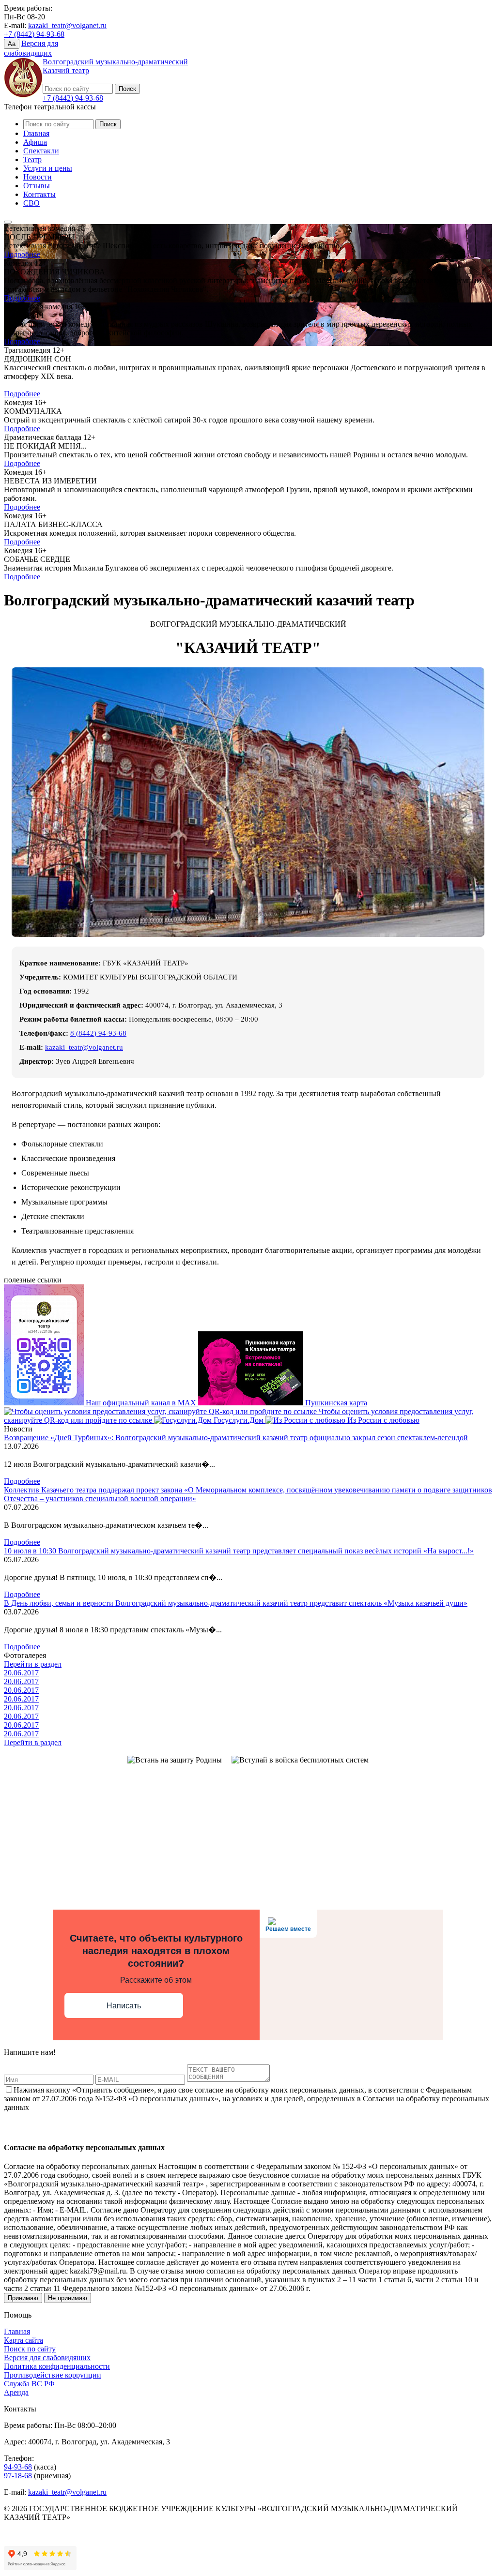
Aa (12, 44)
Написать (124, 2006)
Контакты (39, 194)
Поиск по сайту (30, 2349)
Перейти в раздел (33, 1664)
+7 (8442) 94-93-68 (34, 34)
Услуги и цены (48, 168)
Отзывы (37, 186)
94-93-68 (18, 2467)
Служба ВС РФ (29, 2384)
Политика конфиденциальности (57, 2366)
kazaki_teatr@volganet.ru (67, 25)
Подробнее (22, 254)
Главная (36, 133)
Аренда (16, 2392)
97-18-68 (18, 2476)
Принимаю (23, 2298)
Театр (32, 159)
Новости (38, 177)
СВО (31, 203)
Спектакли (41, 151)
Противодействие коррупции (53, 2375)
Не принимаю (68, 2298)
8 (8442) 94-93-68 (98, 1033)
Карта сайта (23, 2340)
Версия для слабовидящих (47, 2358)
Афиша (35, 142)
